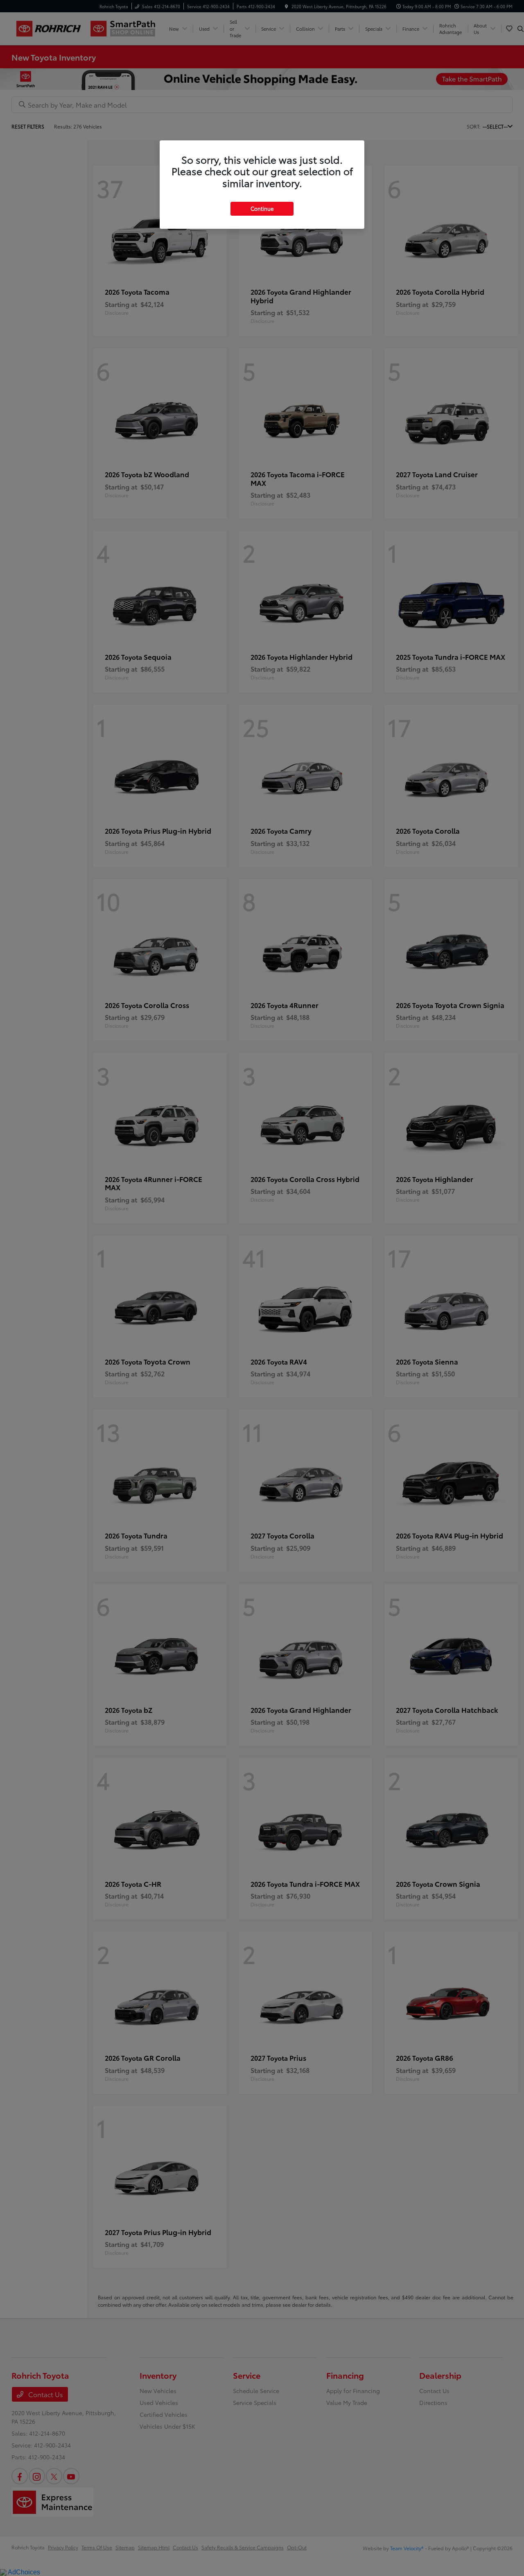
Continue (262, 208)
